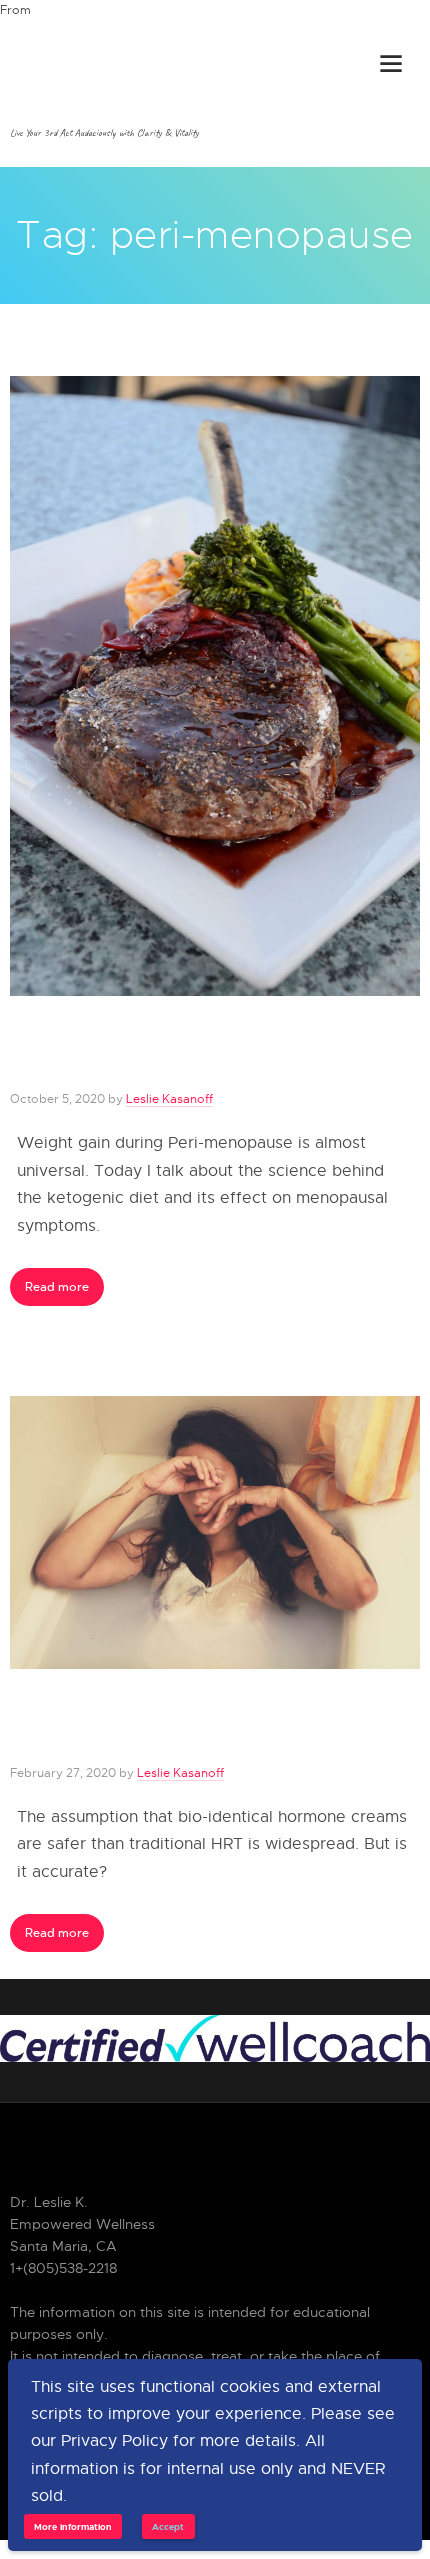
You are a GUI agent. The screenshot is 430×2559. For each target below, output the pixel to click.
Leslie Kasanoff (169, 1098)
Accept (168, 2526)
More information (73, 2526)
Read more (57, 1286)
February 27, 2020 (63, 1772)
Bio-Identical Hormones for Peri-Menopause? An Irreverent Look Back (204, 1726)
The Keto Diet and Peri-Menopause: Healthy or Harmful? (194, 1053)
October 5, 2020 (57, 1098)
